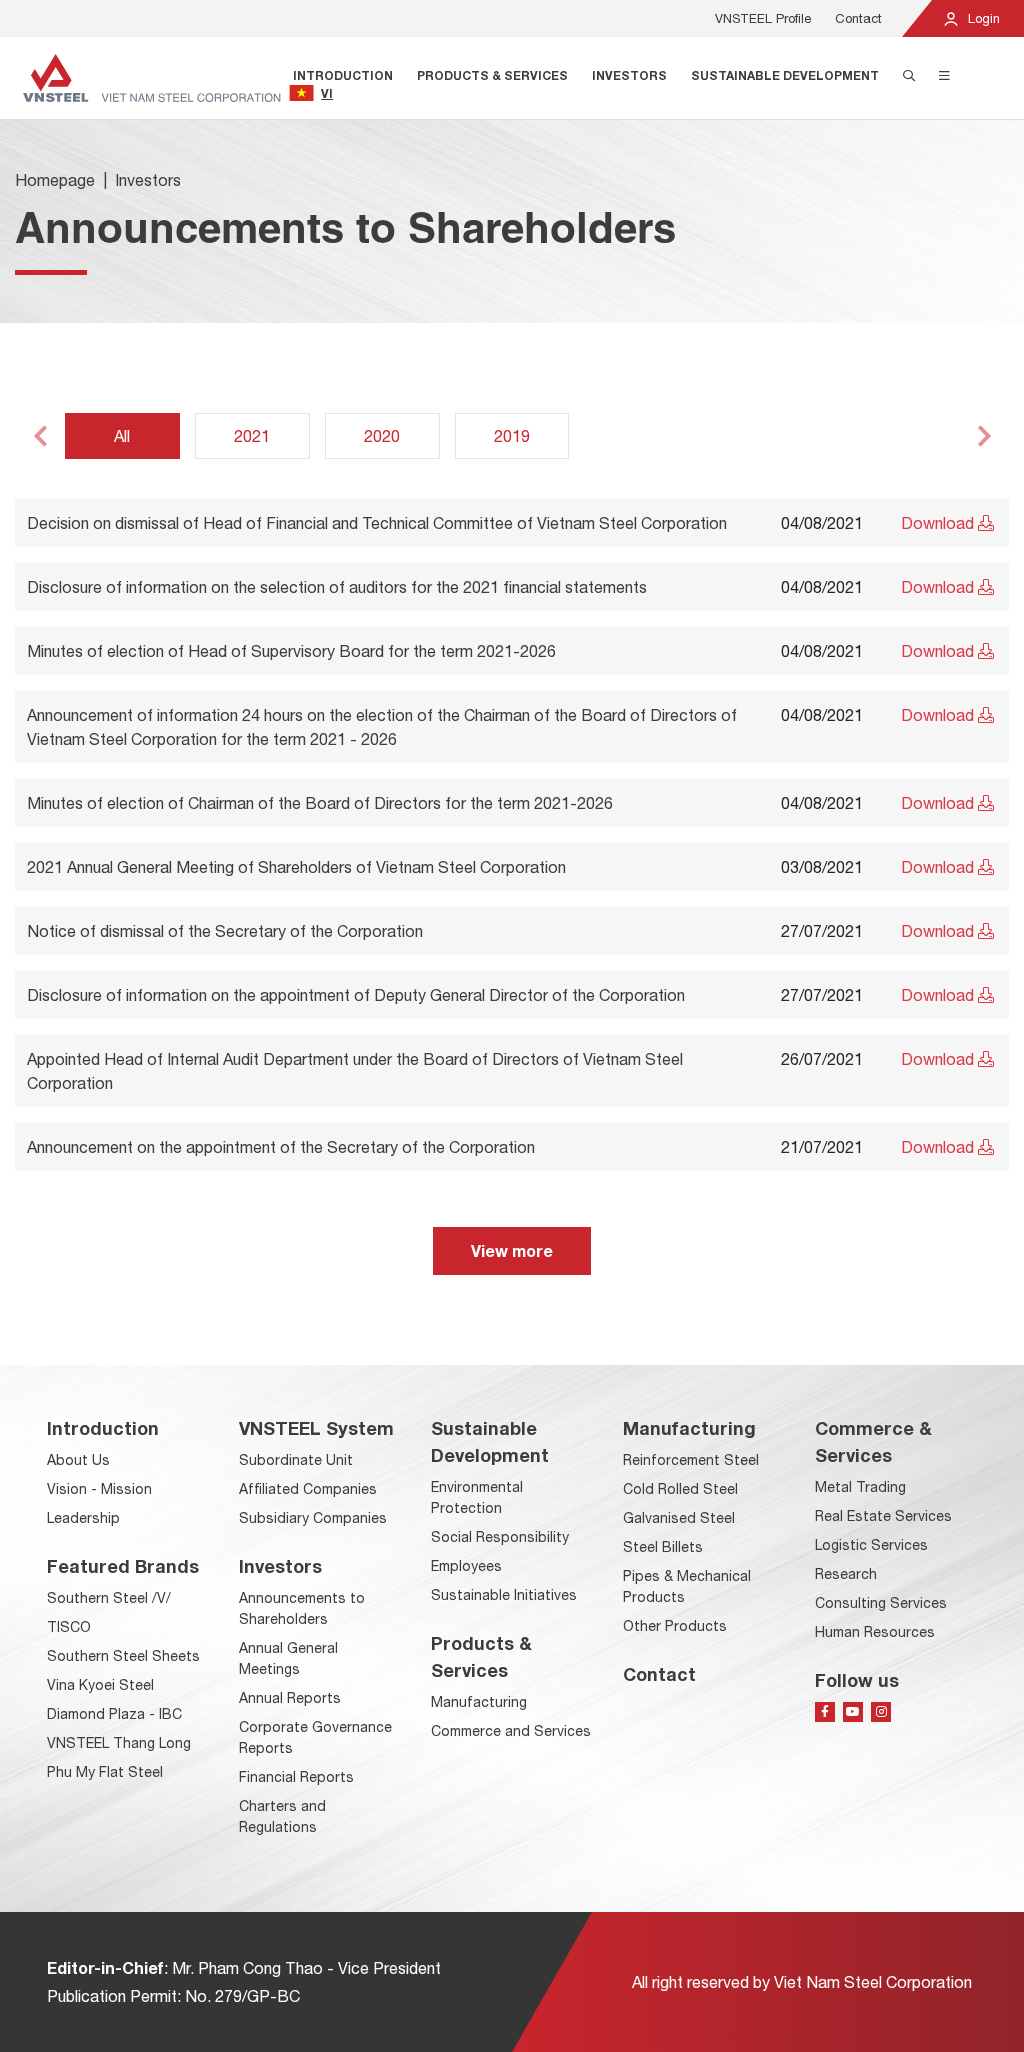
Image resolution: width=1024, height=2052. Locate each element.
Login (982, 18)
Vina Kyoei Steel (100, 1685)
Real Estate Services (883, 1516)
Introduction (343, 75)
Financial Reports (296, 1777)
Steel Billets (663, 1547)
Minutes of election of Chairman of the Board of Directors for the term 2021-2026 (320, 803)
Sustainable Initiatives (504, 1595)
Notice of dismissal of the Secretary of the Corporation (225, 931)
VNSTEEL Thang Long (119, 1743)
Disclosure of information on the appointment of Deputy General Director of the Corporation (356, 995)
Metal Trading (860, 1487)
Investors (629, 75)
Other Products (675, 1626)
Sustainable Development (785, 75)
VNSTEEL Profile (763, 18)
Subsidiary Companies (313, 1518)
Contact (858, 18)
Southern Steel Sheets (123, 1656)
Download (939, 523)
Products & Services (492, 75)
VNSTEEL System (316, 1428)
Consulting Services (881, 1603)
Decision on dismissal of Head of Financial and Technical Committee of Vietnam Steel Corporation (377, 523)
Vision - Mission (99, 1489)
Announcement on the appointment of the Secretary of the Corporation (281, 1147)
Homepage (55, 180)
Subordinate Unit (296, 1460)
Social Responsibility (500, 1537)
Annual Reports (290, 1698)
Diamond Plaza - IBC (114, 1714)
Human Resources (875, 1632)
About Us (78, 1460)
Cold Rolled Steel (680, 1489)
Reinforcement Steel (691, 1460)
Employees (466, 1566)
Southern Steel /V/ (109, 1598)
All (122, 436)
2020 (382, 436)
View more (512, 1250)
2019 (512, 436)
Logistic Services (871, 1545)
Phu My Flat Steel (105, 1772)
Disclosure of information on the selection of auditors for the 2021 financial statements (337, 587)
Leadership (83, 1518)
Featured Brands (123, 1566)
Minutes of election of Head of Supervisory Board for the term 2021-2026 (291, 651)
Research (846, 1574)
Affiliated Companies (308, 1489)
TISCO (69, 1627)
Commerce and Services (511, 1731)
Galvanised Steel (679, 1518)
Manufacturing (479, 1702)
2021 (252, 436)
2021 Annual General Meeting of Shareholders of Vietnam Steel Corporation (296, 867)
